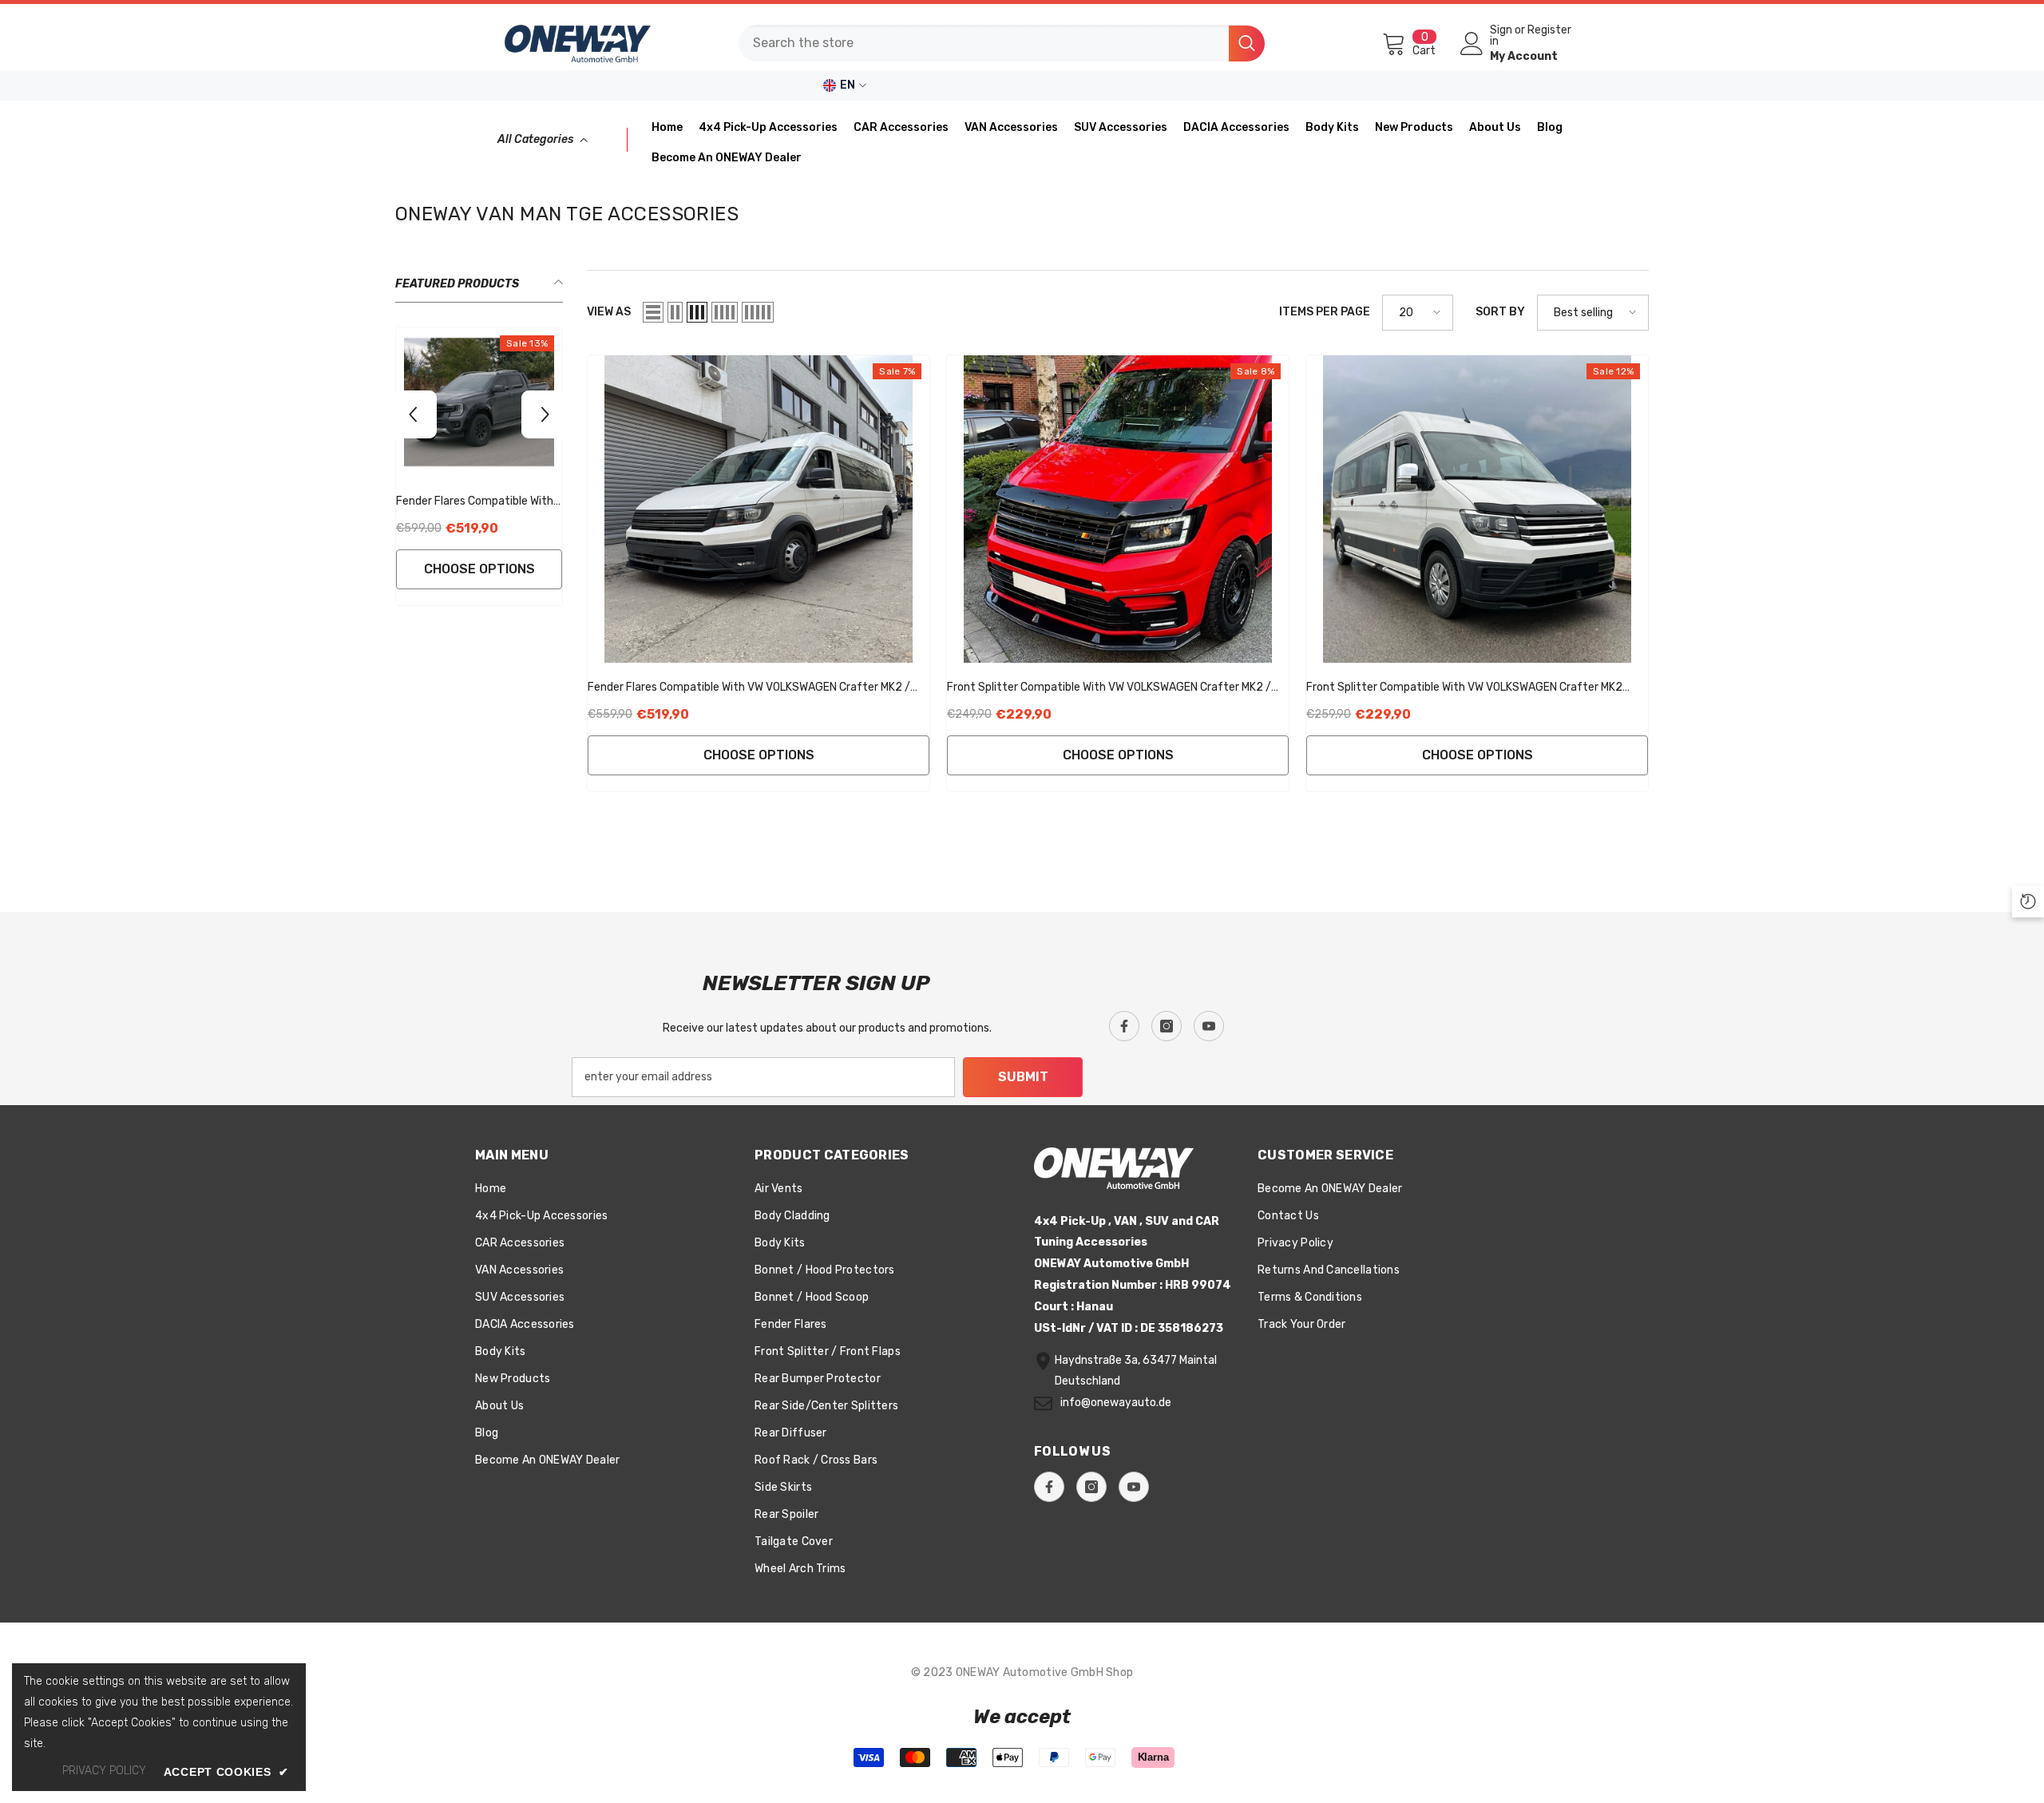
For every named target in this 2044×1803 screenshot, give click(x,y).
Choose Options (392, 569)
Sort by (1500, 312)
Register (1549, 31)
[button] (653, 312)
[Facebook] (1124, 1026)
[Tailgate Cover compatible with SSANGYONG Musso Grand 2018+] (391, 402)
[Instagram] (1167, 1026)
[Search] (1002, 43)
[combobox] (984, 43)
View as (609, 312)
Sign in (1501, 36)
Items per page (1325, 312)
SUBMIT (1023, 1077)
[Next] (545, 414)
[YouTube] (1209, 1026)
